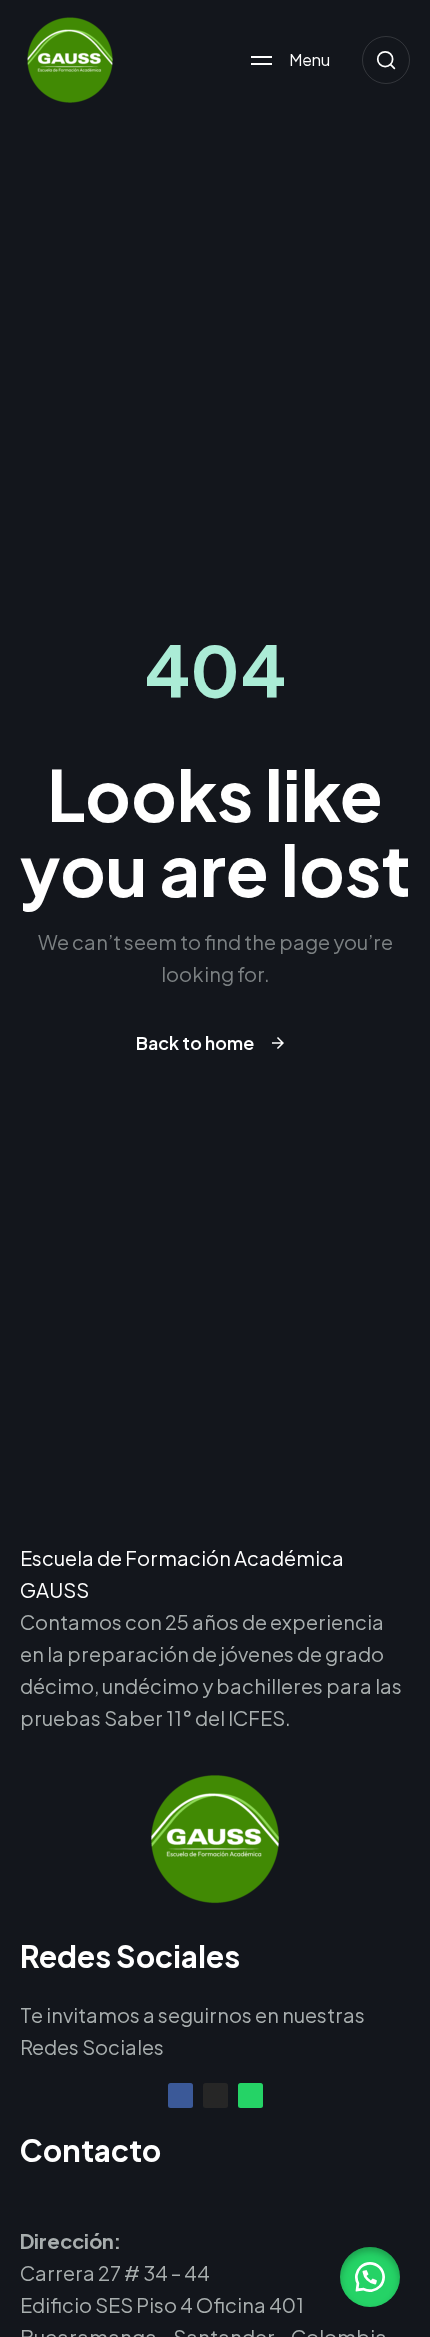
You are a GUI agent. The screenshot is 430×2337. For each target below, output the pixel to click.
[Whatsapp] (250, 2095)
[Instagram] (215, 2095)
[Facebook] (180, 2095)
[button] (370, 2277)
